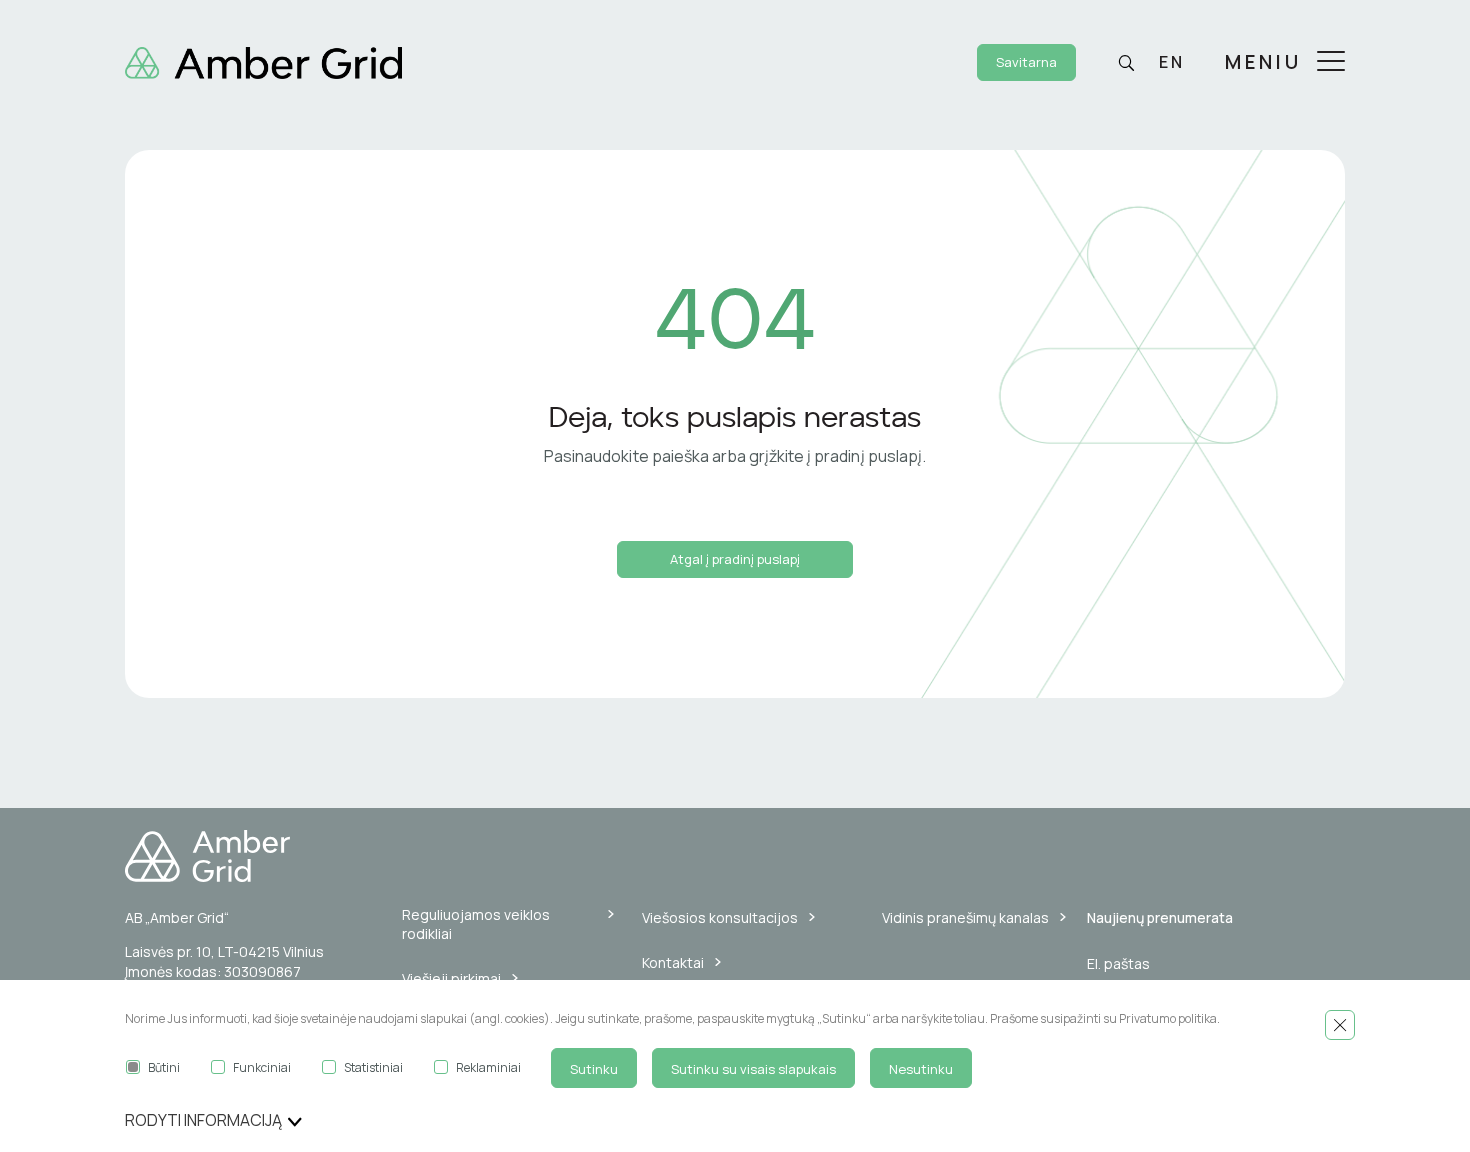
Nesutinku (921, 1069)
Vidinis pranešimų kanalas (965, 917)
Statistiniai (373, 1067)
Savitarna (1026, 62)
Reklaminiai (488, 1067)
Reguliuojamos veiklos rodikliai (476, 924)
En (1172, 62)
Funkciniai (262, 1067)
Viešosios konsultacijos (720, 917)
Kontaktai (673, 962)
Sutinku (594, 1069)
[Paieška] (1126, 63)
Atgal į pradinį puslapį (735, 559)
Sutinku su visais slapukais (753, 1069)
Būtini (164, 1067)
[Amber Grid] (263, 61)
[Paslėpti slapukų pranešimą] (1340, 1025)
